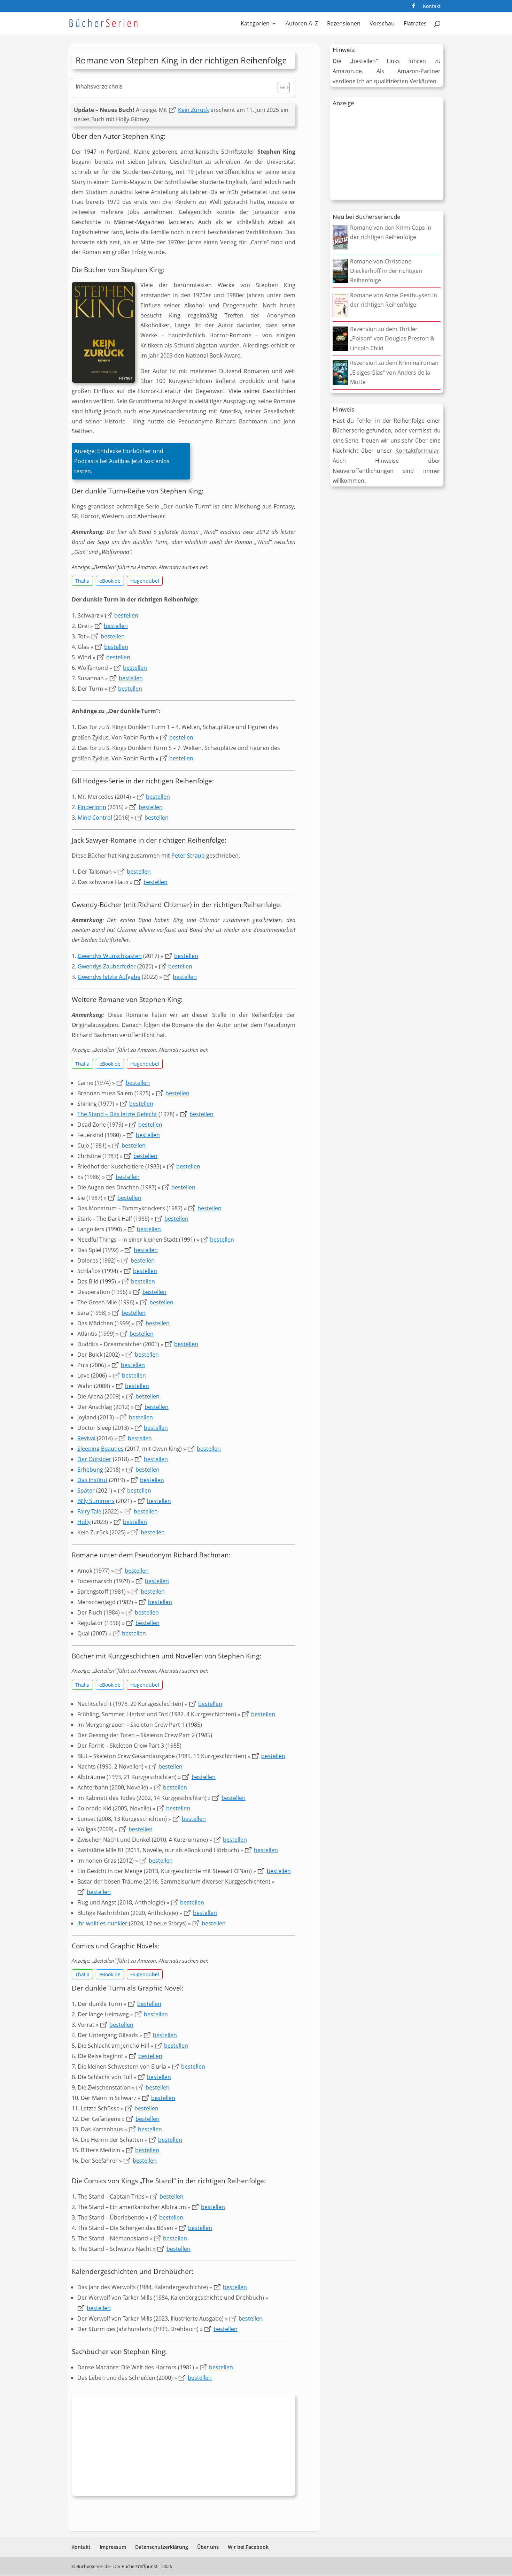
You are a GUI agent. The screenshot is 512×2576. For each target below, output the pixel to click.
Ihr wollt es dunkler (102, 1923)
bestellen (126, 615)
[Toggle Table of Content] (280, 87)
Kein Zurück (193, 110)
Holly (84, 1522)
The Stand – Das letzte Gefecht (117, 1114)
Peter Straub (188, 856)
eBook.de (110, 581)
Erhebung (90, 1470)
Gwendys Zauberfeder (107, 966)
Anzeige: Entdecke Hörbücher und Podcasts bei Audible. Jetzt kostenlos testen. (122, 461)
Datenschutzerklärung (162, 2547)
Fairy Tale (89, 1511)
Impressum (113, 2547)
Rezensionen (344, 24)
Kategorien (255, 24)
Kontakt (432, 7)
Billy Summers (96, 1501)
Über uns (208, 2547)
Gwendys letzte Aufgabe (109, 977)
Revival (86, 1438)
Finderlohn (92, 807)
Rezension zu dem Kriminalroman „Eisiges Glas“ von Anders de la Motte (394, 372)
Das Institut (92, 1480)
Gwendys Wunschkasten (110, 956)
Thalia (82, 581)
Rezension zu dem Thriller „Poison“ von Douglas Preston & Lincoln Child (392, 338)
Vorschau (382, 24)
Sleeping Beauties (100, 1449)
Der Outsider (94, 1459)
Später (86, 1490)
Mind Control (95, 818)
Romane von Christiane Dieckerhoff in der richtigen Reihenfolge (386, 271)
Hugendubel (145, 581)
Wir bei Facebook (248, 2547)
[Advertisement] (184, 2447)
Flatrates (415, 24)
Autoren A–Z (302, 24)
